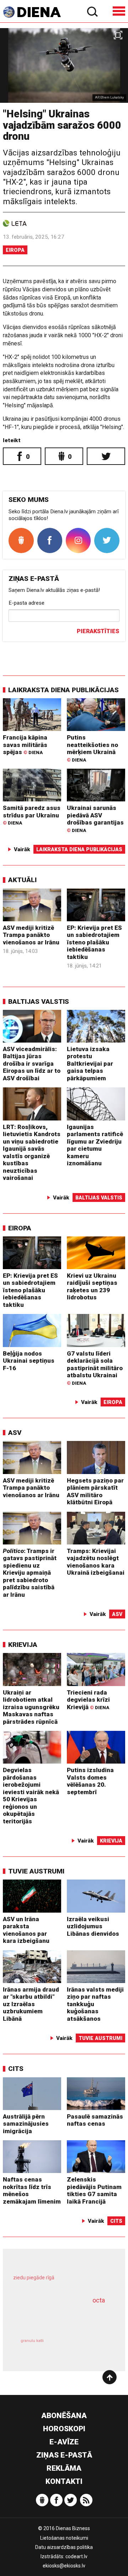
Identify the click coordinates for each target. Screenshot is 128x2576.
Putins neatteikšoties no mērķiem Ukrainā (92, 748)
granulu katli (32, 2341)
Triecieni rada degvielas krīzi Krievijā (88, 1700)
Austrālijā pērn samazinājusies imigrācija (26, 2124)
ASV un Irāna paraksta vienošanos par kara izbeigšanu (26, 1930)
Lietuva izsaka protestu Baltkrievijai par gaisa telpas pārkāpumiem (90, 1064)
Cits (16, 2069)
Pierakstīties (98, 631)
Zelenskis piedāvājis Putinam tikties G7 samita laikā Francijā (94, 2190)
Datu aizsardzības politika (64, 2547)
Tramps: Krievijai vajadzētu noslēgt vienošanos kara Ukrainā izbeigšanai (96, 1562)
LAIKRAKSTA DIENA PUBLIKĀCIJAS (63, 690)
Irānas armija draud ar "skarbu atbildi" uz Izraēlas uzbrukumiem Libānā (31, 2004)
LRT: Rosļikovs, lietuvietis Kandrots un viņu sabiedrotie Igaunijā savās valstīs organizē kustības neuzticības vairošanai (32, 1152)
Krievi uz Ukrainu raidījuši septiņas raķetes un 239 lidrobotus (92, 1287)
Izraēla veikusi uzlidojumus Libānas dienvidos (93, 1926)
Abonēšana (64, 2416)
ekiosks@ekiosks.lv (64, 2566)
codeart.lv (76, 2556)
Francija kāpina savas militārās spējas (25, 745)
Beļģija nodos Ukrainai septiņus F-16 (29, 1361)
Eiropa (15, 250)
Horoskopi (64, 2429)
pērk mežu (61, 2282)
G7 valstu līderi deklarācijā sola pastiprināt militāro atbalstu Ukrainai (95, 1368)
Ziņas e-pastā (64, 2455)
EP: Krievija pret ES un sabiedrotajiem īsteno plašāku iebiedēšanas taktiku (94, 942)
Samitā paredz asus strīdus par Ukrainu (32, 815)
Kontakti (64, 2481)
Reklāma (64, 2468)
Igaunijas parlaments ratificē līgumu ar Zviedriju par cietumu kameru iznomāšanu (95, 1145)
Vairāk (22, 849)
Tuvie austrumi (36, 1871)
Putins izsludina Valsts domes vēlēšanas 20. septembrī (90, 1781)
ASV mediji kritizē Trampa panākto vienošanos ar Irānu (31, 935)
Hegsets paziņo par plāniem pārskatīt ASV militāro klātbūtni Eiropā (95, 1491)
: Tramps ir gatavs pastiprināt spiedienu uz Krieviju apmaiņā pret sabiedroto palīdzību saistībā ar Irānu (30, 1573)
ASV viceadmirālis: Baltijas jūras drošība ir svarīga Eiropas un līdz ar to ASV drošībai (32, 1064)
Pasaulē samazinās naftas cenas (95, 2120)
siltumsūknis (88, 2347)
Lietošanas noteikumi (64, 2538)
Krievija (23, 1645)
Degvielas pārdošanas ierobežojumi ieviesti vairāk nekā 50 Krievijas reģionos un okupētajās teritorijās (31, 1796)
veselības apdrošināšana (55, 2317)
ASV (15, 1433)
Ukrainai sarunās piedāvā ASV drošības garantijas (95, 818)
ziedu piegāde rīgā (34, 2278)
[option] (64, 65)
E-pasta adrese (26, 603)
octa (99, 2300)
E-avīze (64, 2442)
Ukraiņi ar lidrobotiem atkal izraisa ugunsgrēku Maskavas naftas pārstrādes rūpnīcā (31, 1707)
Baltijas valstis (39, 1001)
